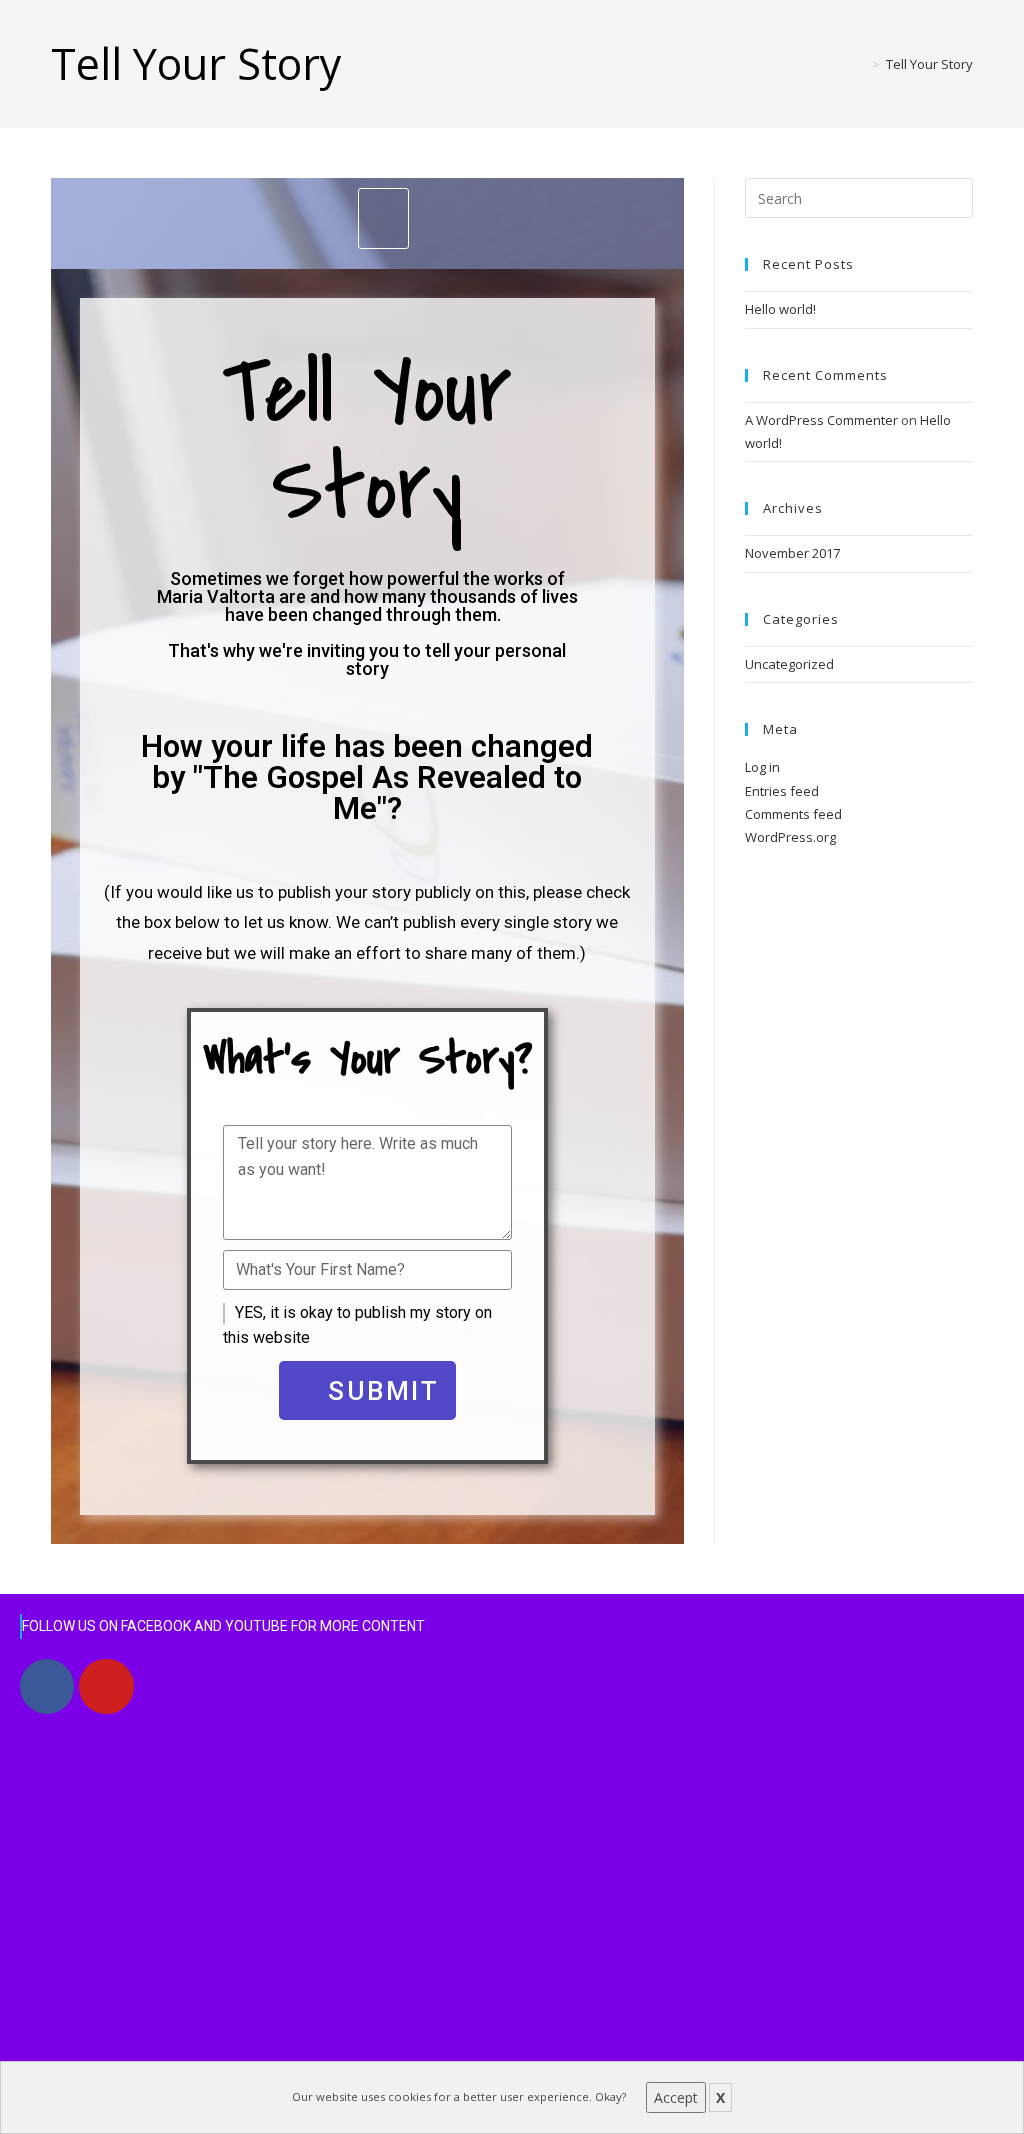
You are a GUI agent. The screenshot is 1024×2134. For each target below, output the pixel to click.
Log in (762, 767)
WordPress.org (790, 837)
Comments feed (793, 814)
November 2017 (792, 553)
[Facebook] (47, 1686)
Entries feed (782, 791)
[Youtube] (106, 1686)
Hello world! (780, 309)
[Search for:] (859, 197)
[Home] (861, 64)
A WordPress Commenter (821, 420)
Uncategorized (789, 664)
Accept (676, 2097)
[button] (384, 218)
